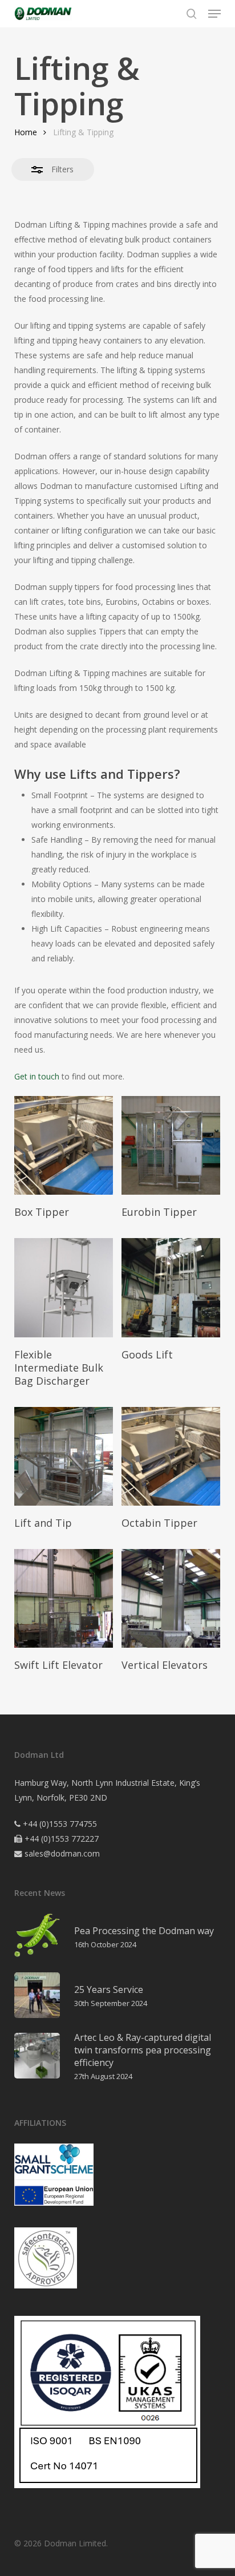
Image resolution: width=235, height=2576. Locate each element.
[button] (214, 14)
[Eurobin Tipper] (171, 1145)
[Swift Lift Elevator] (64, 1598)
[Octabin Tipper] (171, 1456)
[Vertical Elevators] (171, 1598)
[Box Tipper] (64, 1145)
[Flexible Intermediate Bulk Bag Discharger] (64, 1287)
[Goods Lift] (171, 1287)
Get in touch (37, 1076)
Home (26, 132)
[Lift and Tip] (64, 1456)
